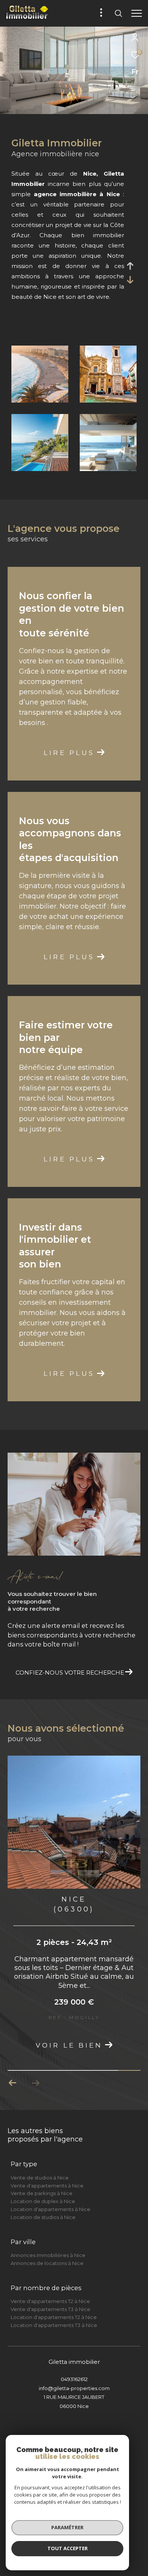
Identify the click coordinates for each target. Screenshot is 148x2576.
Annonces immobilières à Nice (48, 2268)
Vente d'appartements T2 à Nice (50, 2314)
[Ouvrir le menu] (136, 13)
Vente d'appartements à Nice (47, 2198)
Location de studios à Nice (43, 2230)
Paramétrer (67, 2527)
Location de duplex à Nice (43, 2214)
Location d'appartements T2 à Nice (54, 2330)
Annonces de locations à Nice (47, 2276)
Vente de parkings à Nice (42, 2206)
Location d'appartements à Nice (50, 2222)
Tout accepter (68, 2548)
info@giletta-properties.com (74, 2401)
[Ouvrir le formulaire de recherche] (118, 13)
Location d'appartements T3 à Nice (54, 2338)
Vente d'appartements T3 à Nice (50, 2322)
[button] (35, 2096)
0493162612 (74, 2392)
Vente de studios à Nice (40, 2190)
